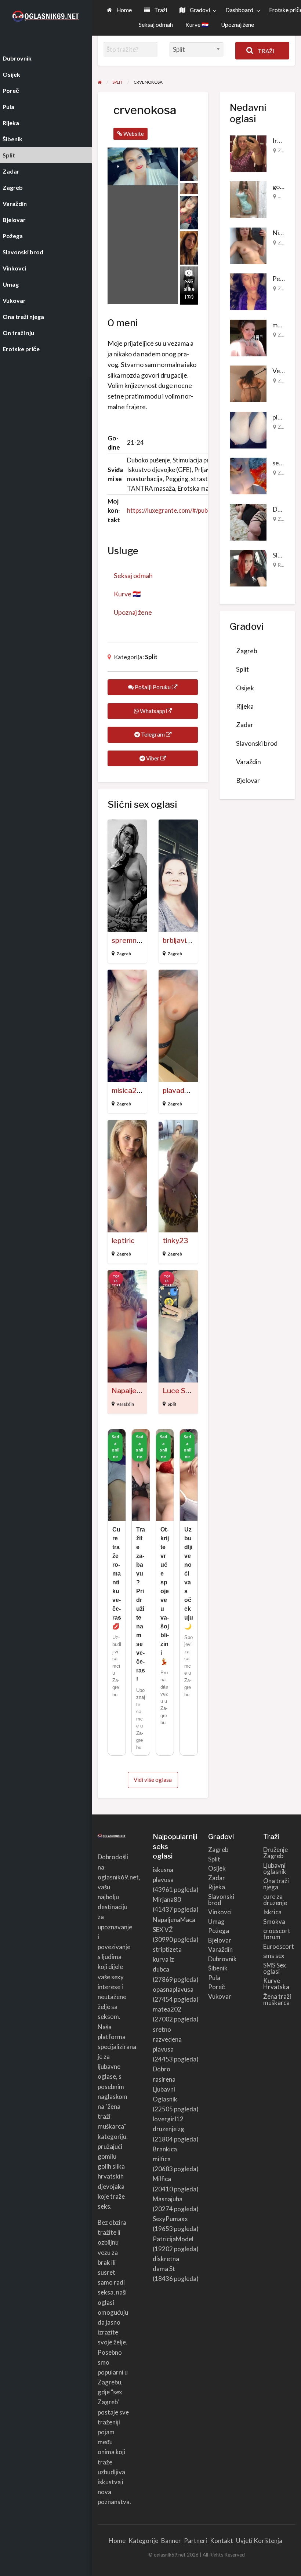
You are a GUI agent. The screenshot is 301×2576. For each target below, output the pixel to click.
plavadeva (180, 1091)
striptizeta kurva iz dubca (167, 1959)
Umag (216, 1921)
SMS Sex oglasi (275, 1968)
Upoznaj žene (237, 25)
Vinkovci (220, 1912)
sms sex (274, 1956)
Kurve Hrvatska (276, 1984)
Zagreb (124, 954)
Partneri (195, 2541)
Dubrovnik (222, 1959)
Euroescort (279, 1946)
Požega (219, 1931)
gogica (282, 186)
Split (151, 657)
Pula (214, 1978)
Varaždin (125, 1404)
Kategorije (143, 2541)
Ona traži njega (276, 1884)
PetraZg (284, 279)
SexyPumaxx (170, 2219)
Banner (171, 2541)
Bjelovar (248, 780)
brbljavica (178, 940)
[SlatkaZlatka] (248, 567)
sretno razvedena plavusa (167, 2039)
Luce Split (179, 1391)
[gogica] (248, 199)
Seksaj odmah (156, 25)
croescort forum (277, 1934)
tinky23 (175, 1241)
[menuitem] (119, 10)
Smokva (274, 1921)
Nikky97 (284, 233)
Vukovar (220, 1996)
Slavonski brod (257, 743)
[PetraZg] (248, 291)
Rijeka (284, 565)
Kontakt (222, 2541)
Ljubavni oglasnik (275, 1868)
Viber (153, 758)
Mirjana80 (167, 1899)
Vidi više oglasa (153, 1780)
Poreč (217, 1987)
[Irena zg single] (248, 153)
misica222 (128, 1091)
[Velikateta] (248, 383)
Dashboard (239, 10)
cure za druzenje (275, 1900)
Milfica (162, 2179)
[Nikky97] (248, 245)
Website (133, 134)
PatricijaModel (173, 2239)
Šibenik (218, 1968)
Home (124, 10)
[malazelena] (248, 337)
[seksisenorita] (248, 475)
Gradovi (199, 10)
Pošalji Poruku (153, 687)
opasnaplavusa (173, 1989)
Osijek (285, 196)
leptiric (123, 1241)
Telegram (153, 734)
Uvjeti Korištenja (259, 2541)
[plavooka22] (248, 429)
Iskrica (272, 1912)
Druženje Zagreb (275, 1853)
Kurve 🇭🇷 (197, 25)
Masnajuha (168, 2199)
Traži (160, 10)
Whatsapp (153, 711)
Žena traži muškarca (277, 1999)
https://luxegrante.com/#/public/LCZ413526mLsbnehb (202, 510)
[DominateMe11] (248, 521)
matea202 (167, 2009)
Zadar (284, 243)
